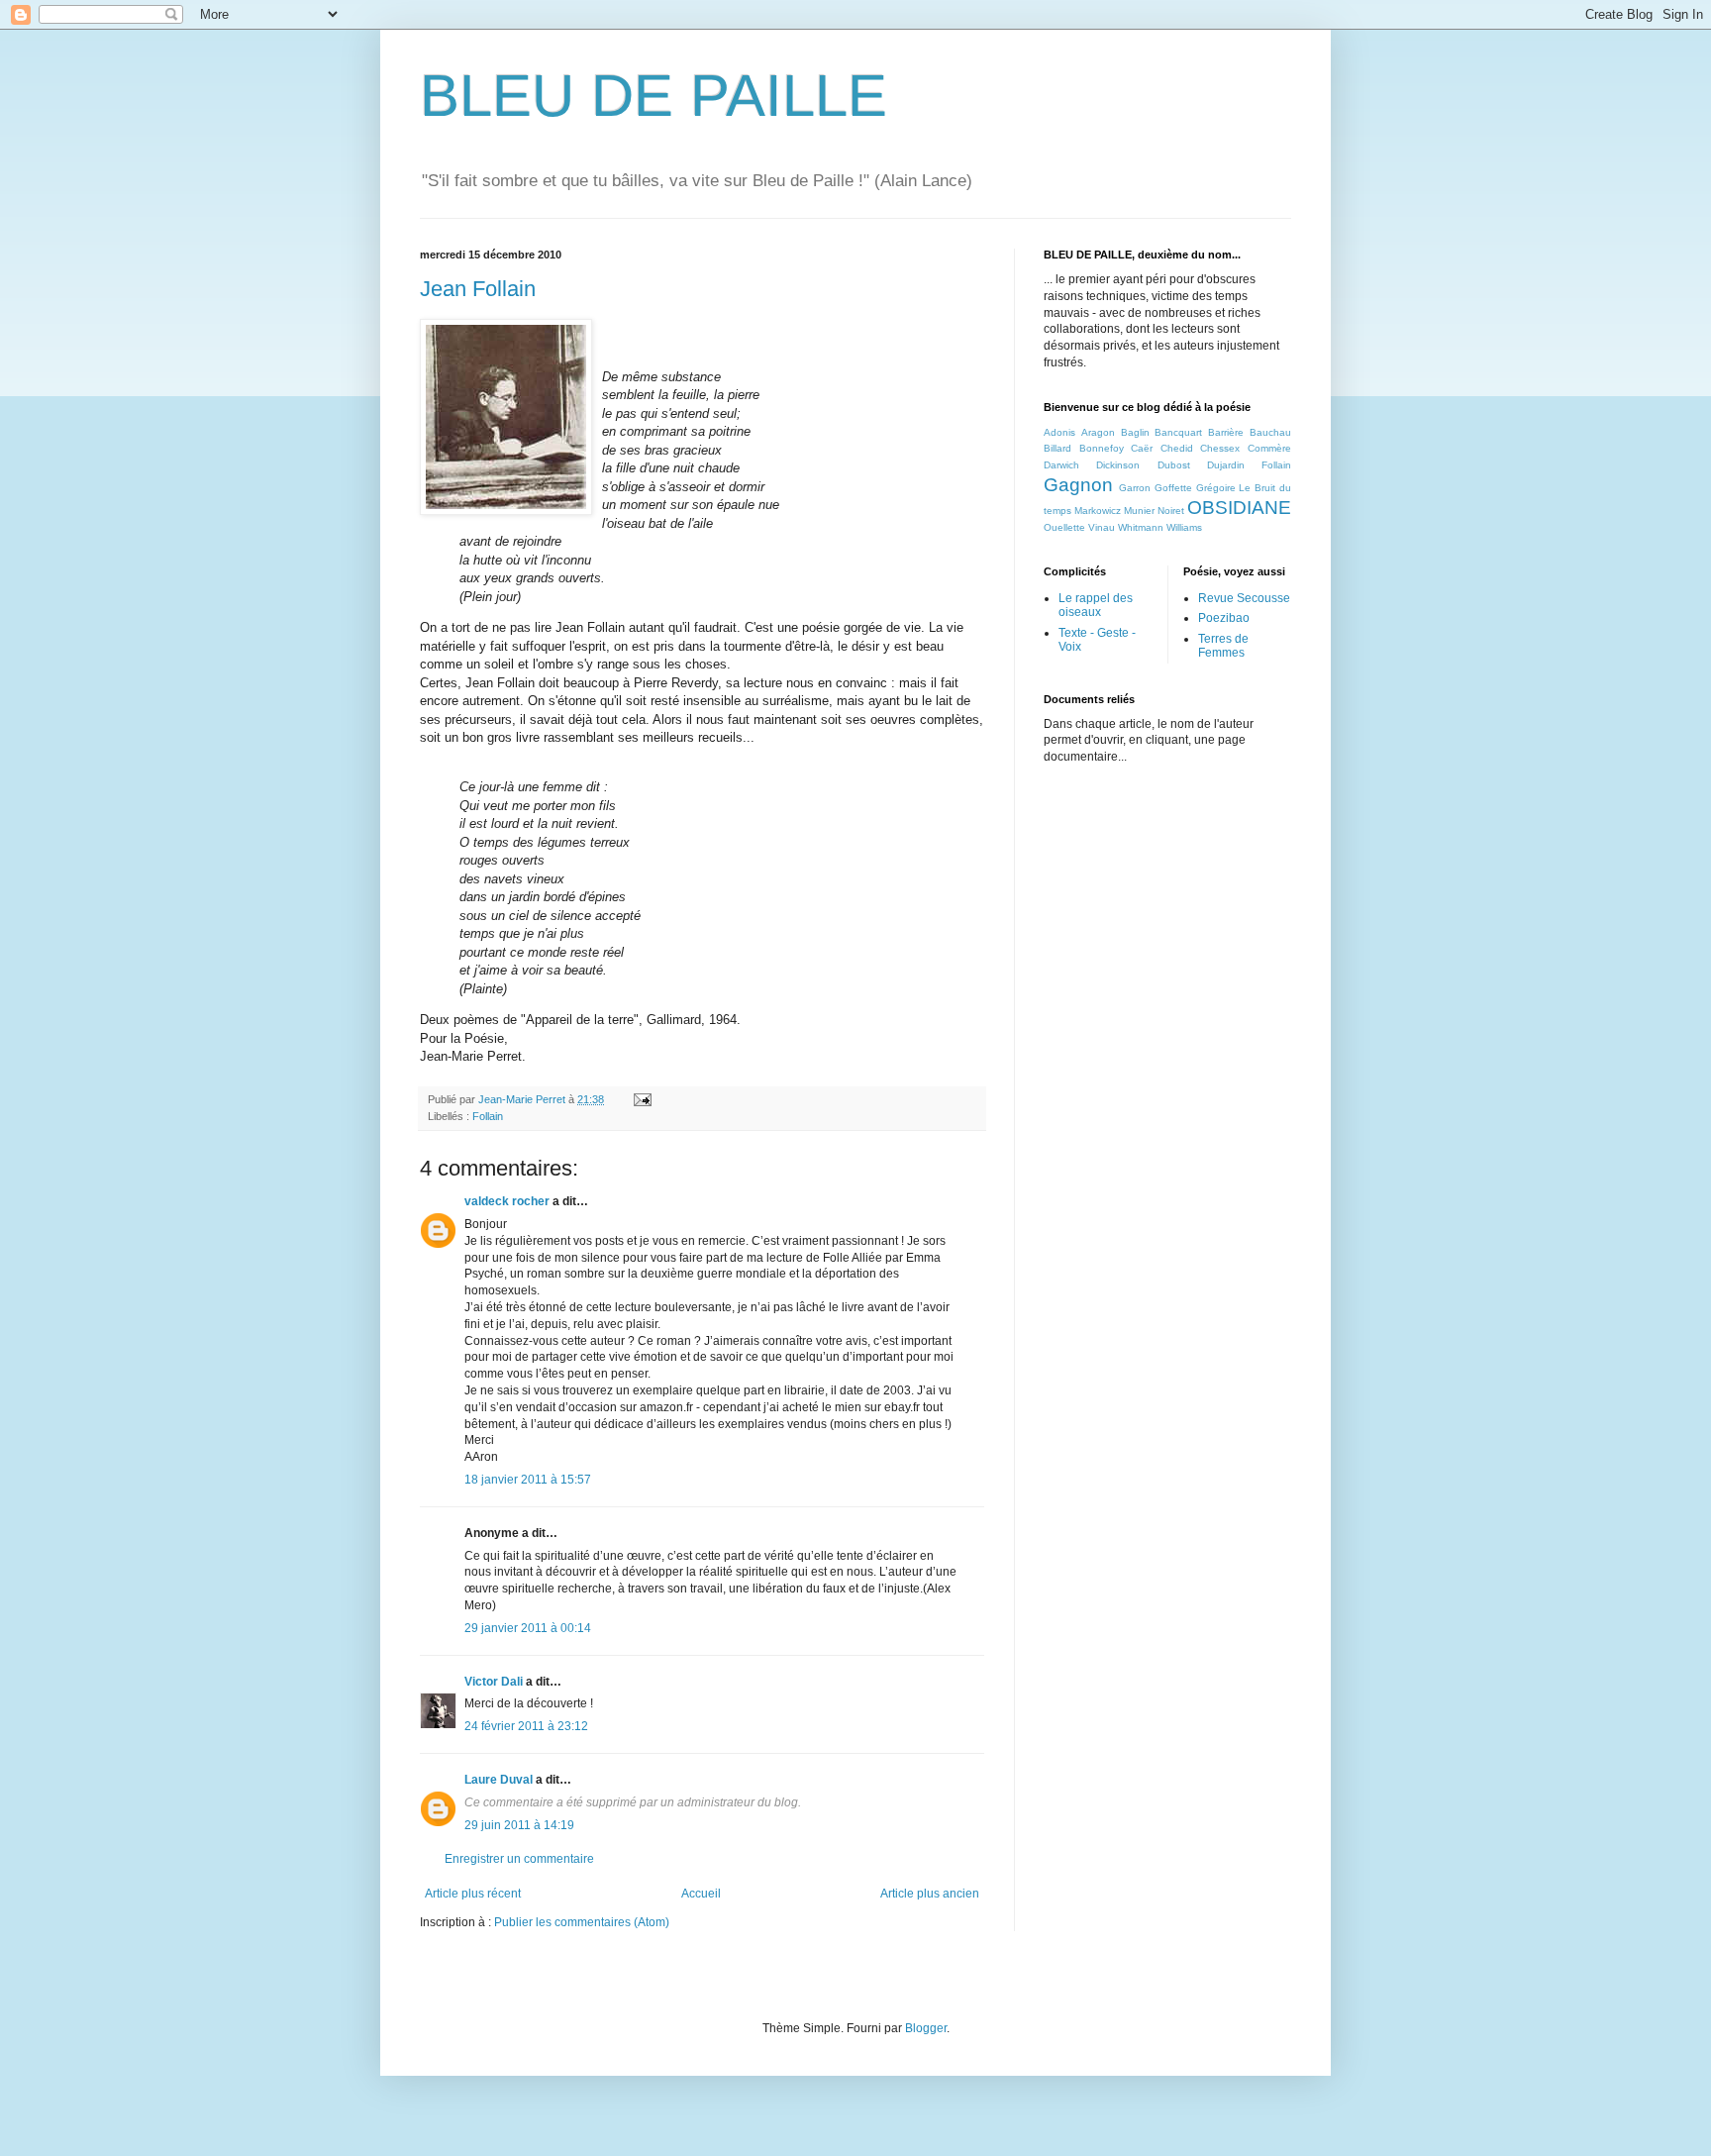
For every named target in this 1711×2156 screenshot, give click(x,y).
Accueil (701, 1894)
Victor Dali (494, 1682)
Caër (1142, 448)
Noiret (1171, 511)
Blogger (926, 2028)
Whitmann (1141, 527)
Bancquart (1178, 432)
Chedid (1177, 448)
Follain (488, 1116)
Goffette (1173, 488)
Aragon (1098, 432)
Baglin (1135, 432)
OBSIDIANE (1239, 508)
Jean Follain (478, 289)
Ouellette (1064, 527)
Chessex (1220, 448)
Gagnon (1078, 485)
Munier (1139, 511)
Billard (1057, 448)
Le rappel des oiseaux (1096, 605)
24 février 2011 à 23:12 (526, 1726)
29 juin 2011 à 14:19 (519, 1825)
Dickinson (1118, 465)
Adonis (1059, 432)
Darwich (1061, 465)
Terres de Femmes (1223, 646)
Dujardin (1226, 465)
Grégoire (1216, 488)
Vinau (1102, 527)
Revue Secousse (1244, 598)
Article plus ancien (930, 1894)
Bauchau (1270, 432)
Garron (1135, 488)
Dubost (1174, 465)
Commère (1269, 448)
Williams (1184, 527)
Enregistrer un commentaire (519, 1859)
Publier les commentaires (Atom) (582, 1922)
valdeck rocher (507, 1201)
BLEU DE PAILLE (654, 96)
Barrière (1226, 432)
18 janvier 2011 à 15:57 (528, 1480)
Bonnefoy (1102, 448)
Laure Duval (499, 1780)
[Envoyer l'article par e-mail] (642, 1099)
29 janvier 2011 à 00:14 (528, 1628)
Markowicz (1098, 511)
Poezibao (1224, 618)
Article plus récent (473, 1894)
